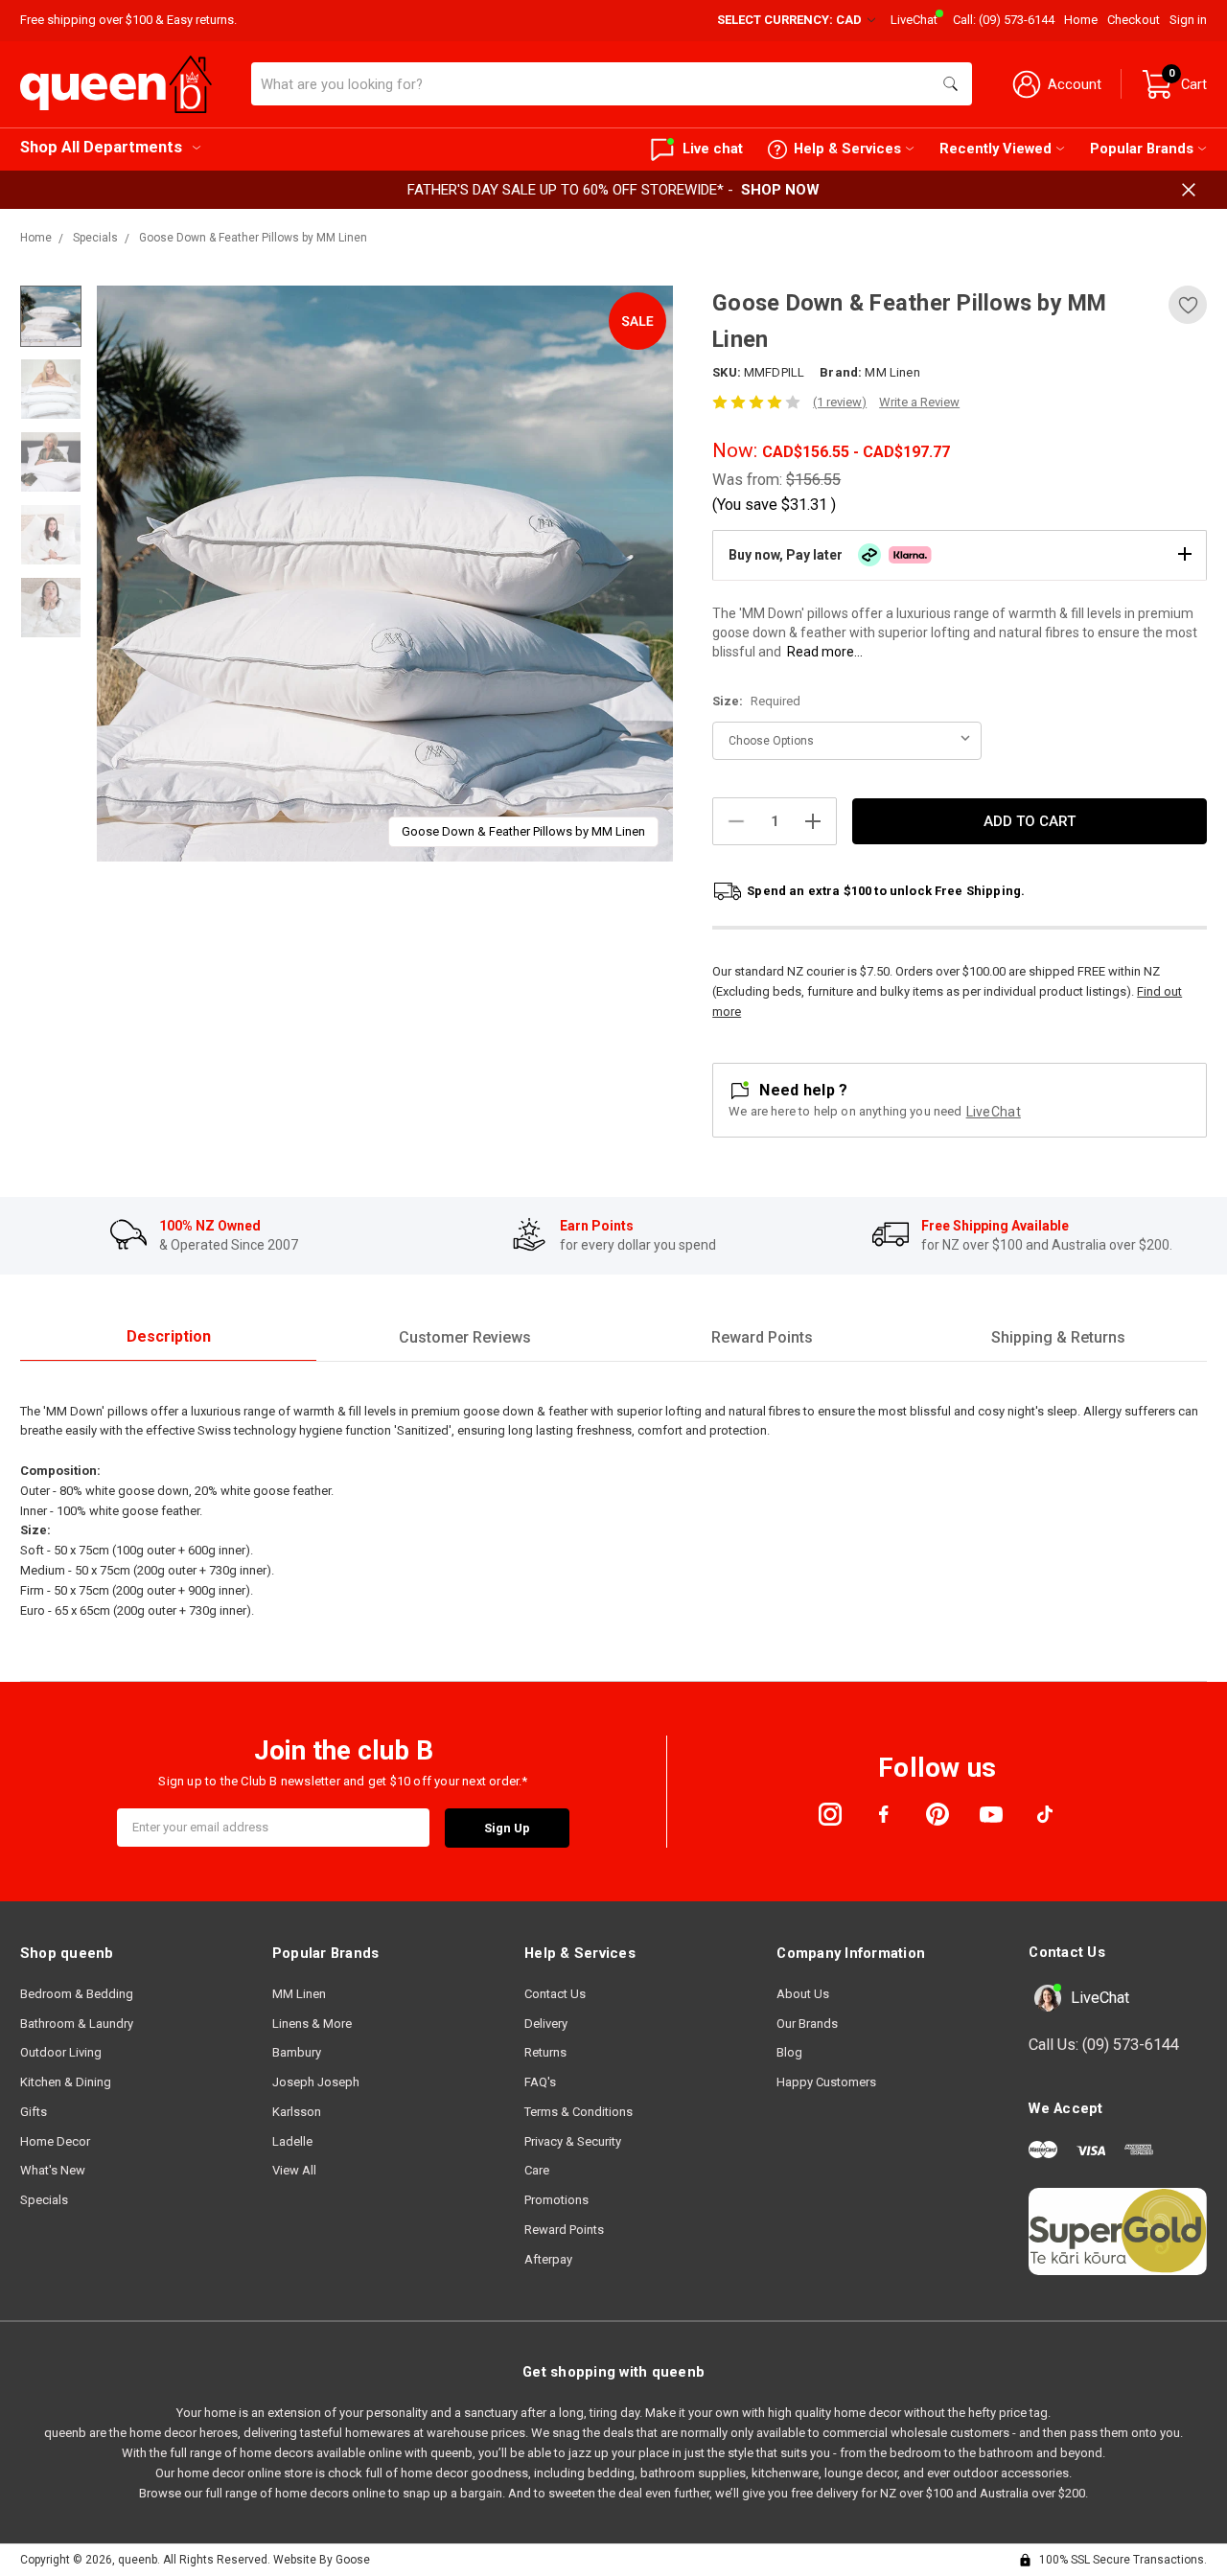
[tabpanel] (385, 574)
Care (537, 2170)
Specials (44, 2200)
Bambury (297, 2052)
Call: (1004, 20)
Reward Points (564, 2230)
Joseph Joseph (316, 2082)
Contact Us (555, 1994)
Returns (545, 2052)
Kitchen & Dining (66, 2082)
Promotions (556, 2200)
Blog (789, 2052)
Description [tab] (169, 1336)
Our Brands (807, 2024)
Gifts (34, 2112)
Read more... (825, 652)
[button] (960, 555)
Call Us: (1104, 2045)
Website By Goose (322, 2560)
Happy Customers (826, 2082)
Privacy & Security (573, 2141)
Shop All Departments (101, 147)
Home (1081, 20)
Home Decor (55, 2141)
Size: (756, 701)
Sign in (1188, 20)
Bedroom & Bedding (77, 1994)
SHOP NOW (780, 190)
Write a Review (919, 402)
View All (294, 2170)
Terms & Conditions (579, 2112)
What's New (53, 2170)
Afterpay (548, 2259)
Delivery (546, 2024)
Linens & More (312, 2024)
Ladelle (292, 2141)
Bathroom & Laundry (77, 2024)
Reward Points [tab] (762, 1337)
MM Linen (299, 1994)
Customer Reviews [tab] (465, 1337)
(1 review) (840, 402)
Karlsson (297, 2112)
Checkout (1134, 20)
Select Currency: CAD (791, 20)
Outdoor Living (61, 2052)
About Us (803, 1994)
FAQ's (540, 2082)
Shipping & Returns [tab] (1058, 1337)
